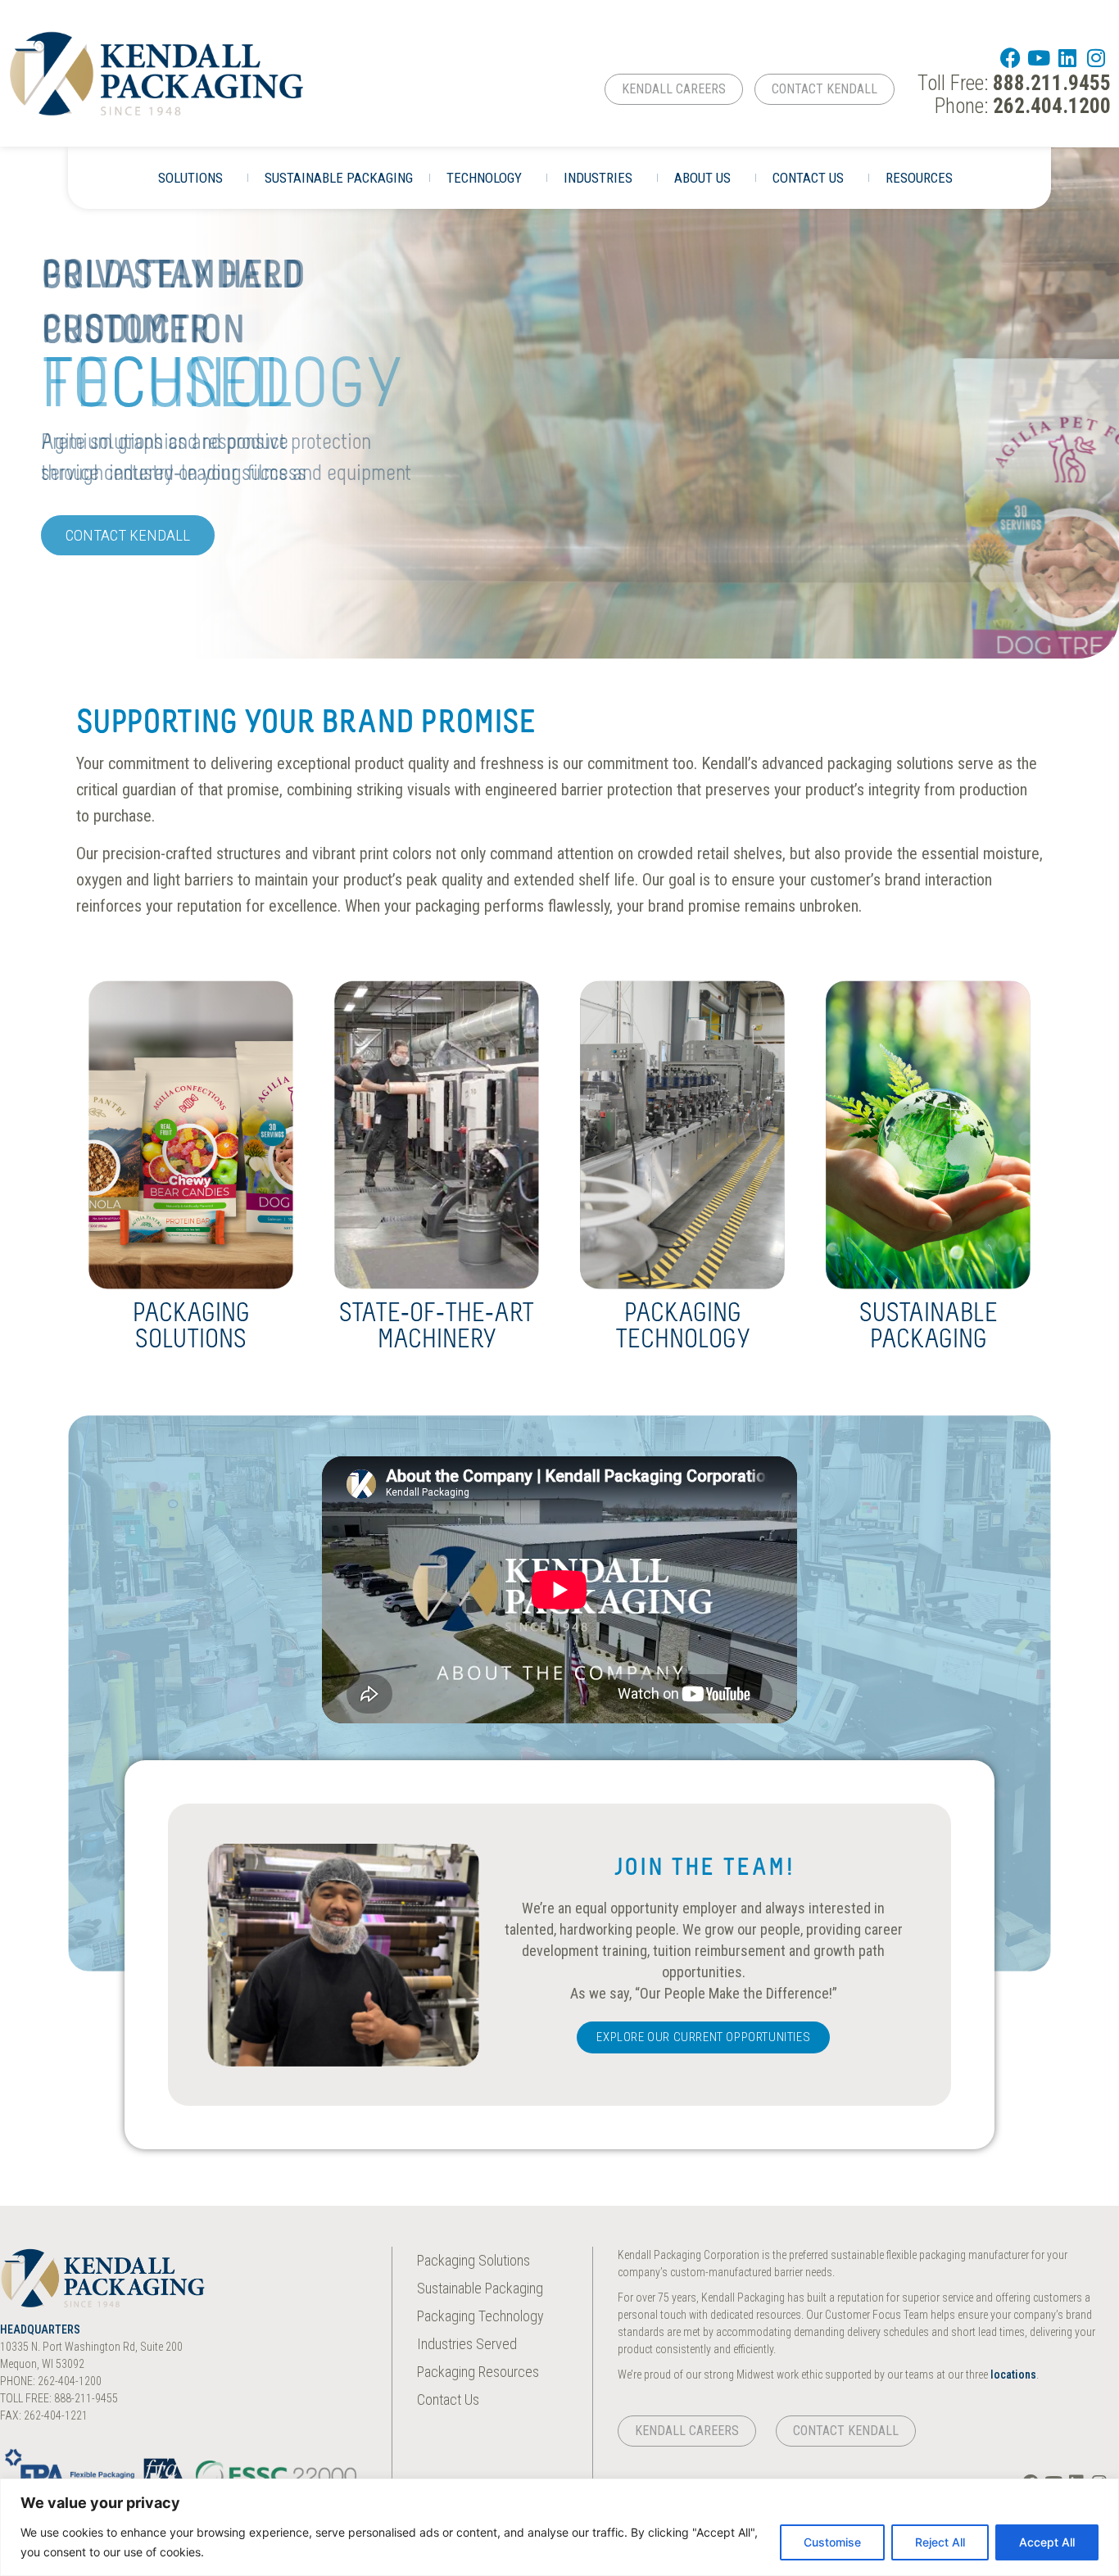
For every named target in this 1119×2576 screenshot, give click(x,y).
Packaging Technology (683, 1328)
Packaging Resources (478, 2372)
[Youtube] (1039, 58)
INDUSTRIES (598, 178)
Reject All (940, 2542)
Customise (832, 2542)
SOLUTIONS (190, 178)
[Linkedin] (1068, 58)
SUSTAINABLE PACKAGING (339, 178)
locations (1013, 2375)
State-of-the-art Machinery (437, 1328)
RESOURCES (919, 178)
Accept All (1047, 2542)
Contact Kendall (128, 535)
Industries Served (467, 2344)
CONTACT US (808, 178)
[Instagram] (1096, 58)
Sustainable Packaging (929, 1328)
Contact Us (448, 2399)
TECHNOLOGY (484, 178)
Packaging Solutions (191, 1328)
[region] (559, 2527)
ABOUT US (702, 178)
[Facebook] (1010, 58)
